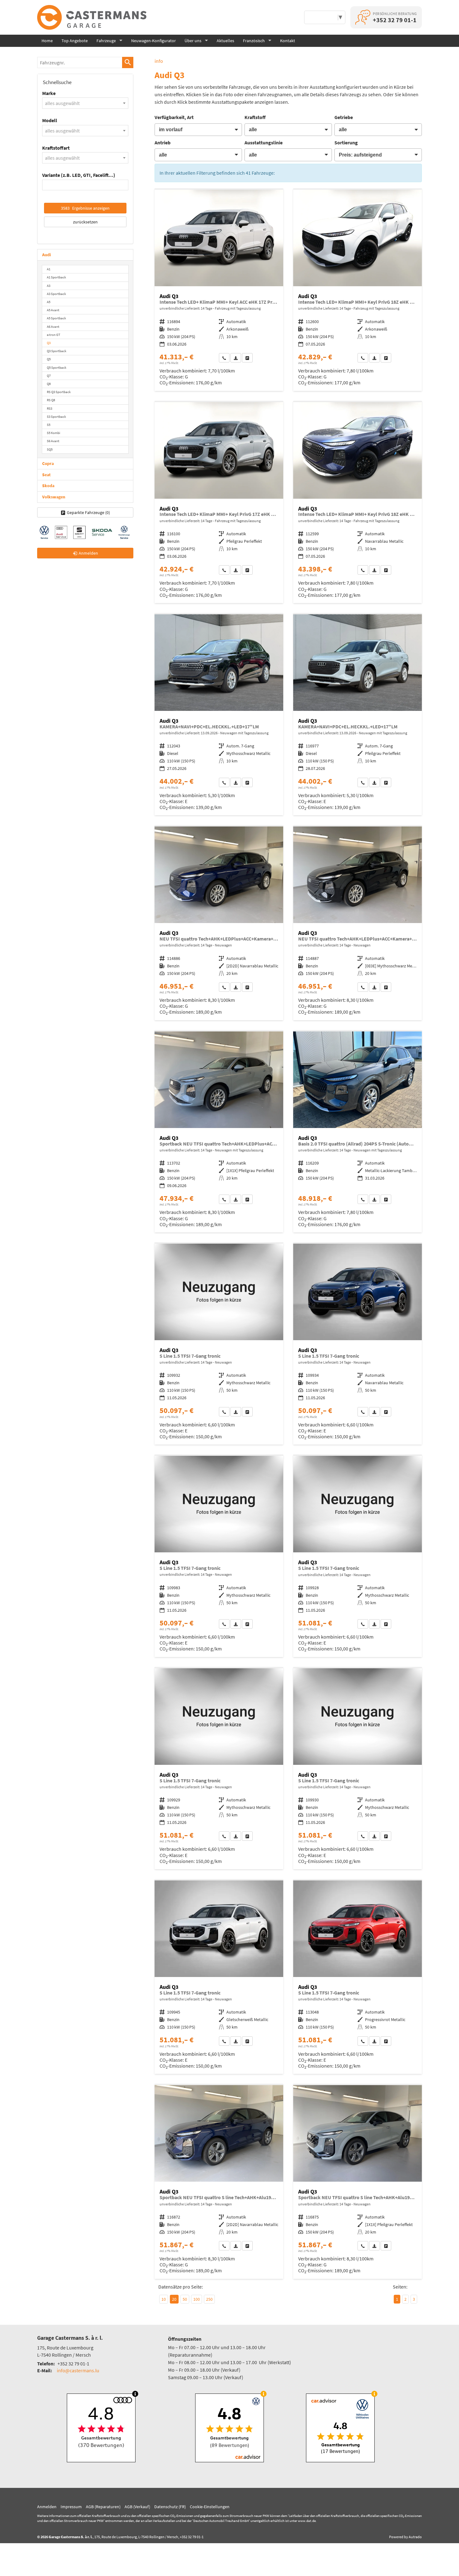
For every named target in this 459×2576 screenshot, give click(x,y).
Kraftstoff (255, 117)
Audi (47, 255)
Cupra (48, 463)
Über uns (193, 41)
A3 (49, 286)
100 (197, 2299)
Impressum (71, 2507)
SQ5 (50, 449)
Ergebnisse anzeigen (85, 208)
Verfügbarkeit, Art (174, 117)
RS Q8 (51, 400)
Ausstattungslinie (264, 142)
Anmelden (47, 2507)
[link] (224, 358)
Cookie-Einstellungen (210, 2507)
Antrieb (163, 142)
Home (47, 41)
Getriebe (344, 117)
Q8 (49, 384)
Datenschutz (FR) (170, 2507)
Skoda (48, 486)
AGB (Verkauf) (137, 2507)
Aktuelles (225, 41)
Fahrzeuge (106, 41)
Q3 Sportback (57, 351)
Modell (50, 120)
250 (209, 2299)
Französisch (254, 41)
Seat (46, 475)
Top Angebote (75, 41)
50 (185, 2299)
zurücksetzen (85, 222)
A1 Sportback (56, 277)
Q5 (49, 359)
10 (164, 2299)
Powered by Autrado (405, 2537)
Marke (49, 93)
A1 (49, 269)
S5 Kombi (54, 433)
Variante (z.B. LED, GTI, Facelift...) (79, 175)
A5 (49, 302)
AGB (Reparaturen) (103, 2507)
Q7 (49, 376)
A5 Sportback (56, 318)
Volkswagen (54, 497)
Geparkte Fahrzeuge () (88, 512)
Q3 (49, 343)
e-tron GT (54, 335)
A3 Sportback (56, 294)
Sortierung (346, 142)
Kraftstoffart (56, 148)
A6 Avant (53, 327)
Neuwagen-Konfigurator (153, 41)
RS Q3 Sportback (59, 392)
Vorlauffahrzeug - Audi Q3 (219, 290)
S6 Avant (53, 441)
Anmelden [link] (88, 553)
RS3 (49, 408)
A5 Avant (53, 310)
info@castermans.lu (78, 2370)
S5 (49, 425)
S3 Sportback (56, 417)
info (159, 61)
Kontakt (288, 41)
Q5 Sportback (57, 367)
